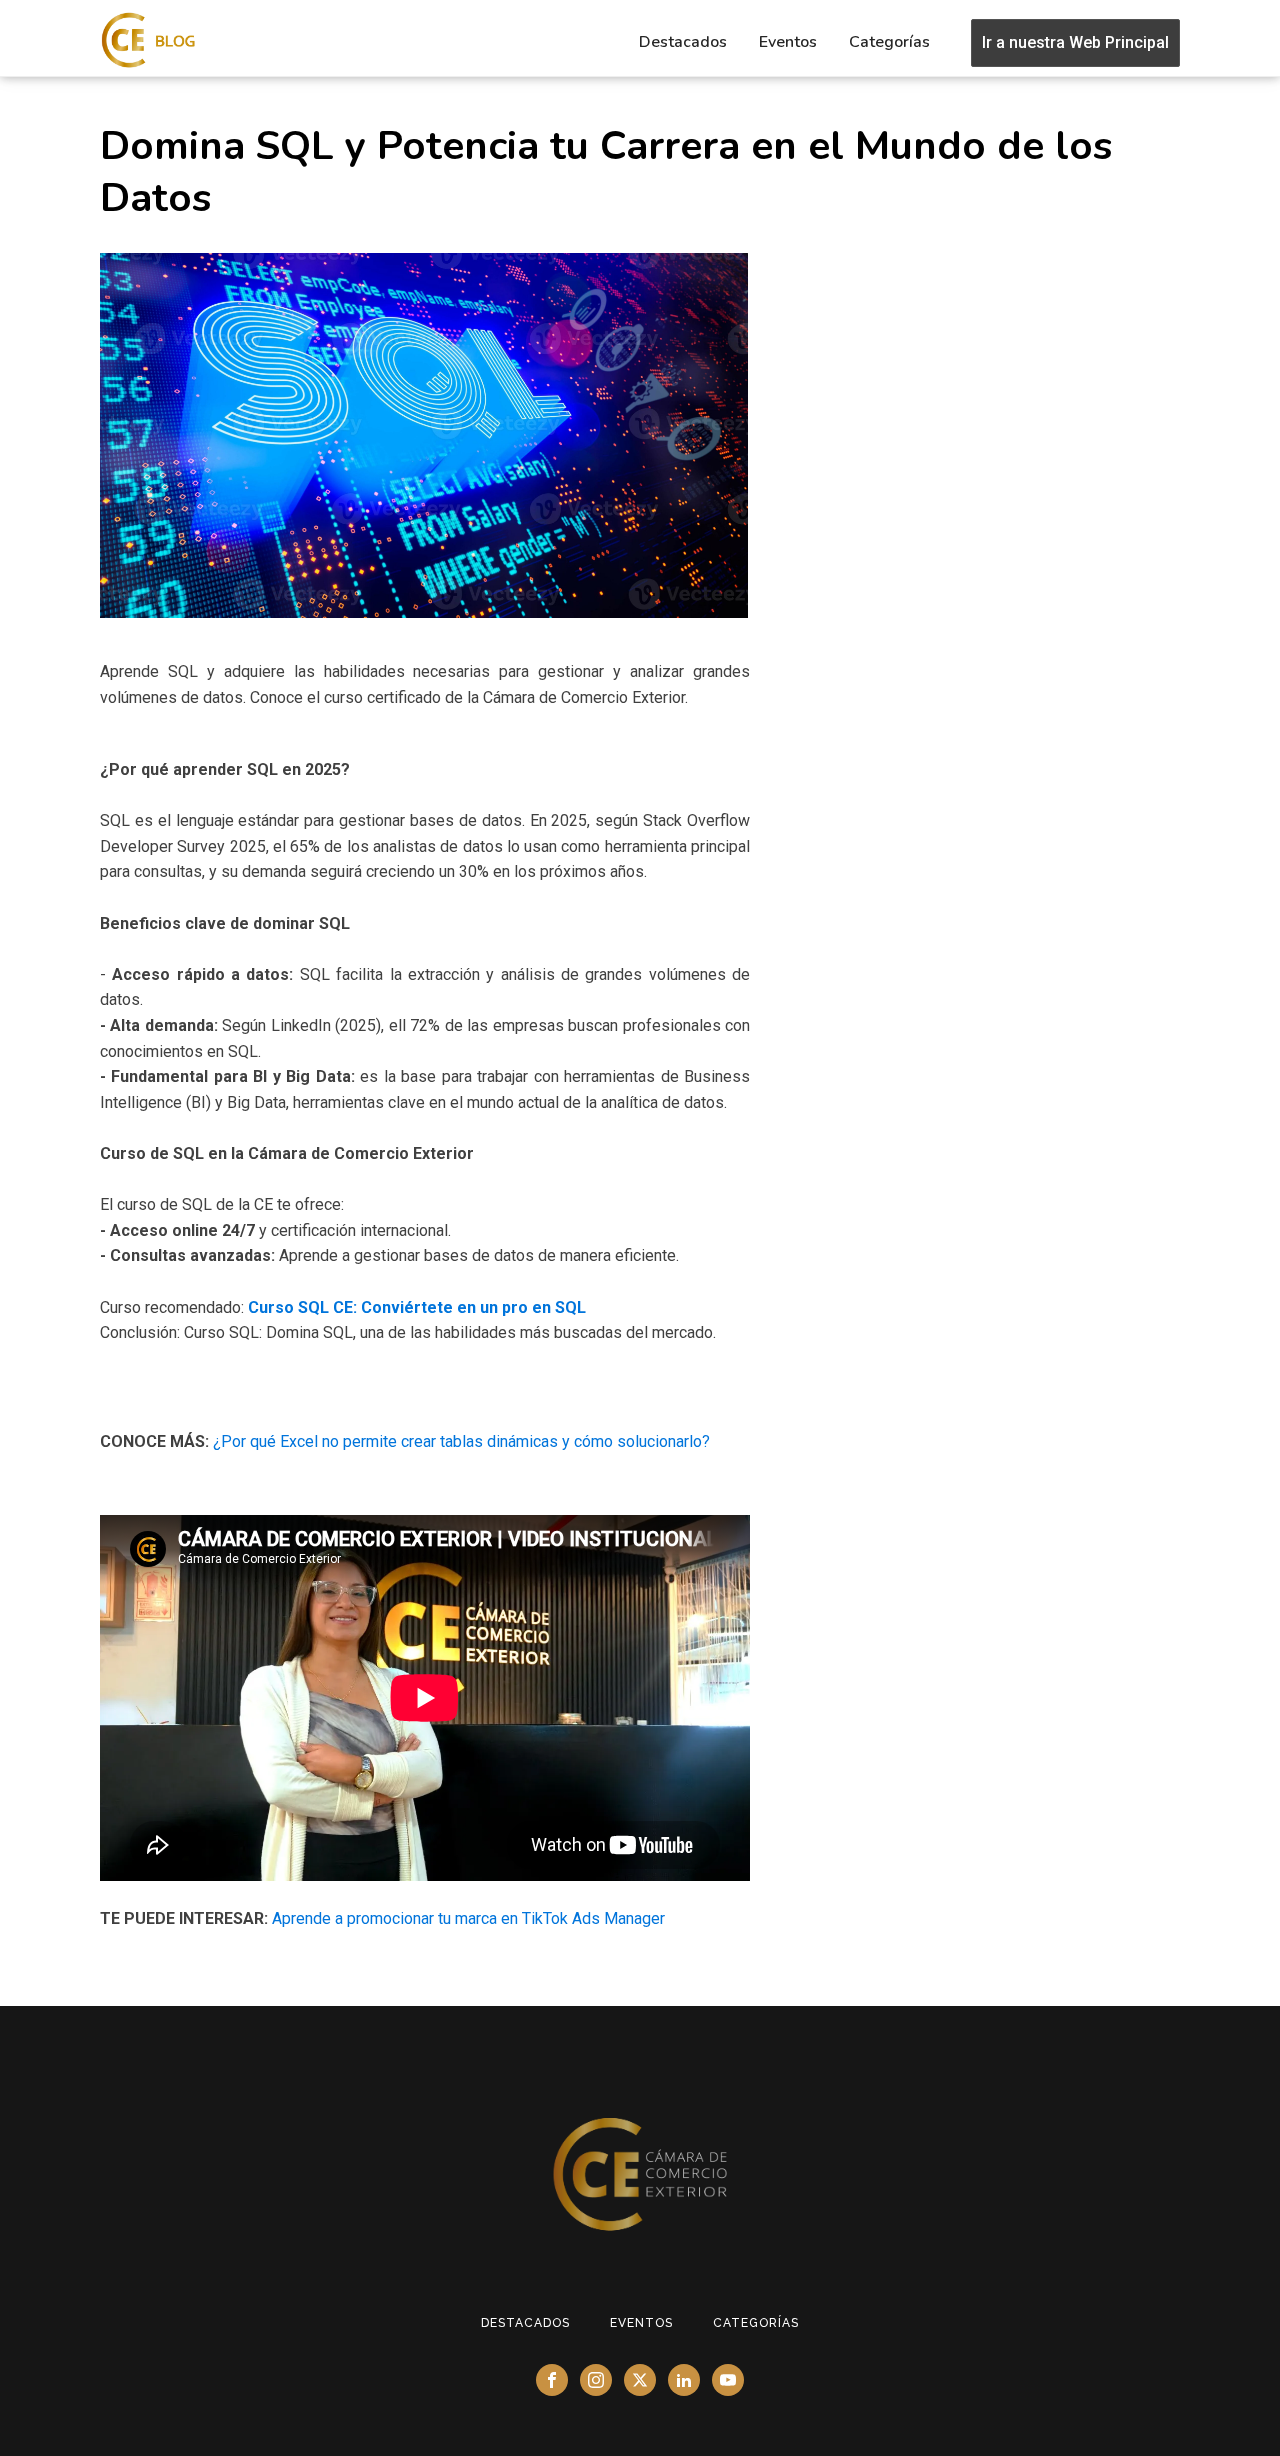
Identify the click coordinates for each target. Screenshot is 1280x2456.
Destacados (683, 42)
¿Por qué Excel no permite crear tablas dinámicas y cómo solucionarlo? (459, 1441)
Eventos (788, 42)
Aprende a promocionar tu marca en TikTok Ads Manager (468, 1918)
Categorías (889, 42)
